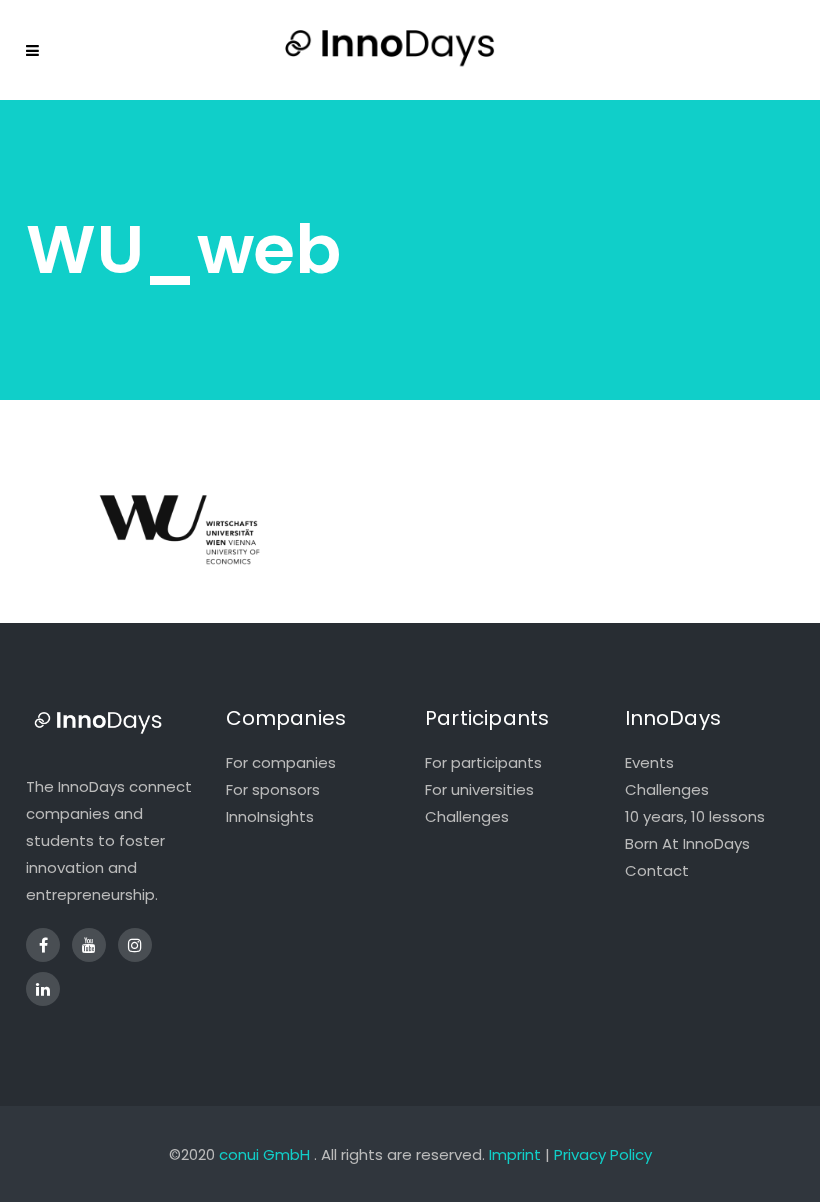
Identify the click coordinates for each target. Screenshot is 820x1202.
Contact (657, 870)
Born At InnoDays (687, 843)
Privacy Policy (603, 1154)
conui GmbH (264, 1154)
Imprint (515, 1154)
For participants (483, 762)
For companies (281, 762)
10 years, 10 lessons (695, 816)
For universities (479, 789)
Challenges (467, 816)
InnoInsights (270, 816)
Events (649, 762)
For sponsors (273, 789)
